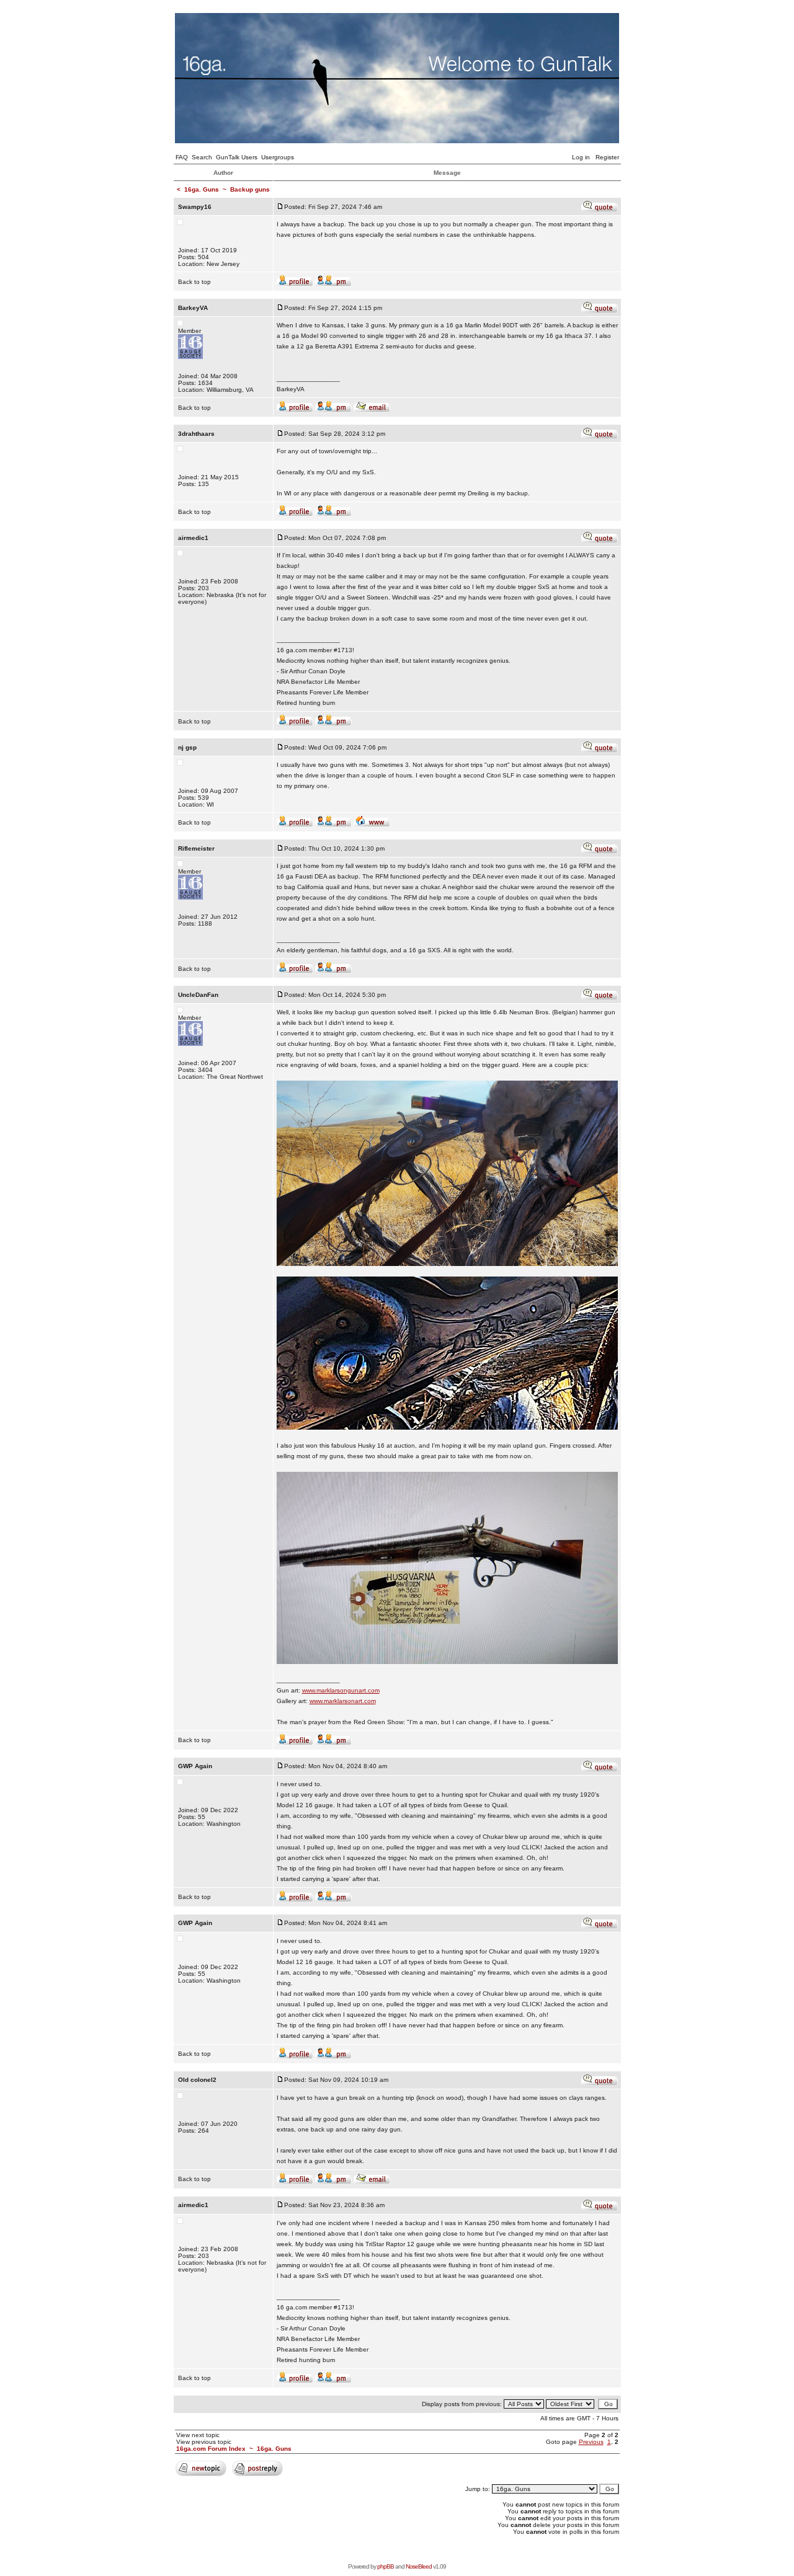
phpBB (386, 2566)
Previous (591, 2442)
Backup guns (250, 189)
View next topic (198, 2435)
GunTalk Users (237, 157)
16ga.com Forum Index (211, 2449)
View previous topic (204, 2442)
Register (607, 157)
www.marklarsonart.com (343, 1701)
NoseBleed (419, 2566)
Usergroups (278, 157)
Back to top (194, 282)
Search (202, 157)
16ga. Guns (202, 189)
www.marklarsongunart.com (341, 1690)
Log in (581, 157)
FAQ (182, 157)
